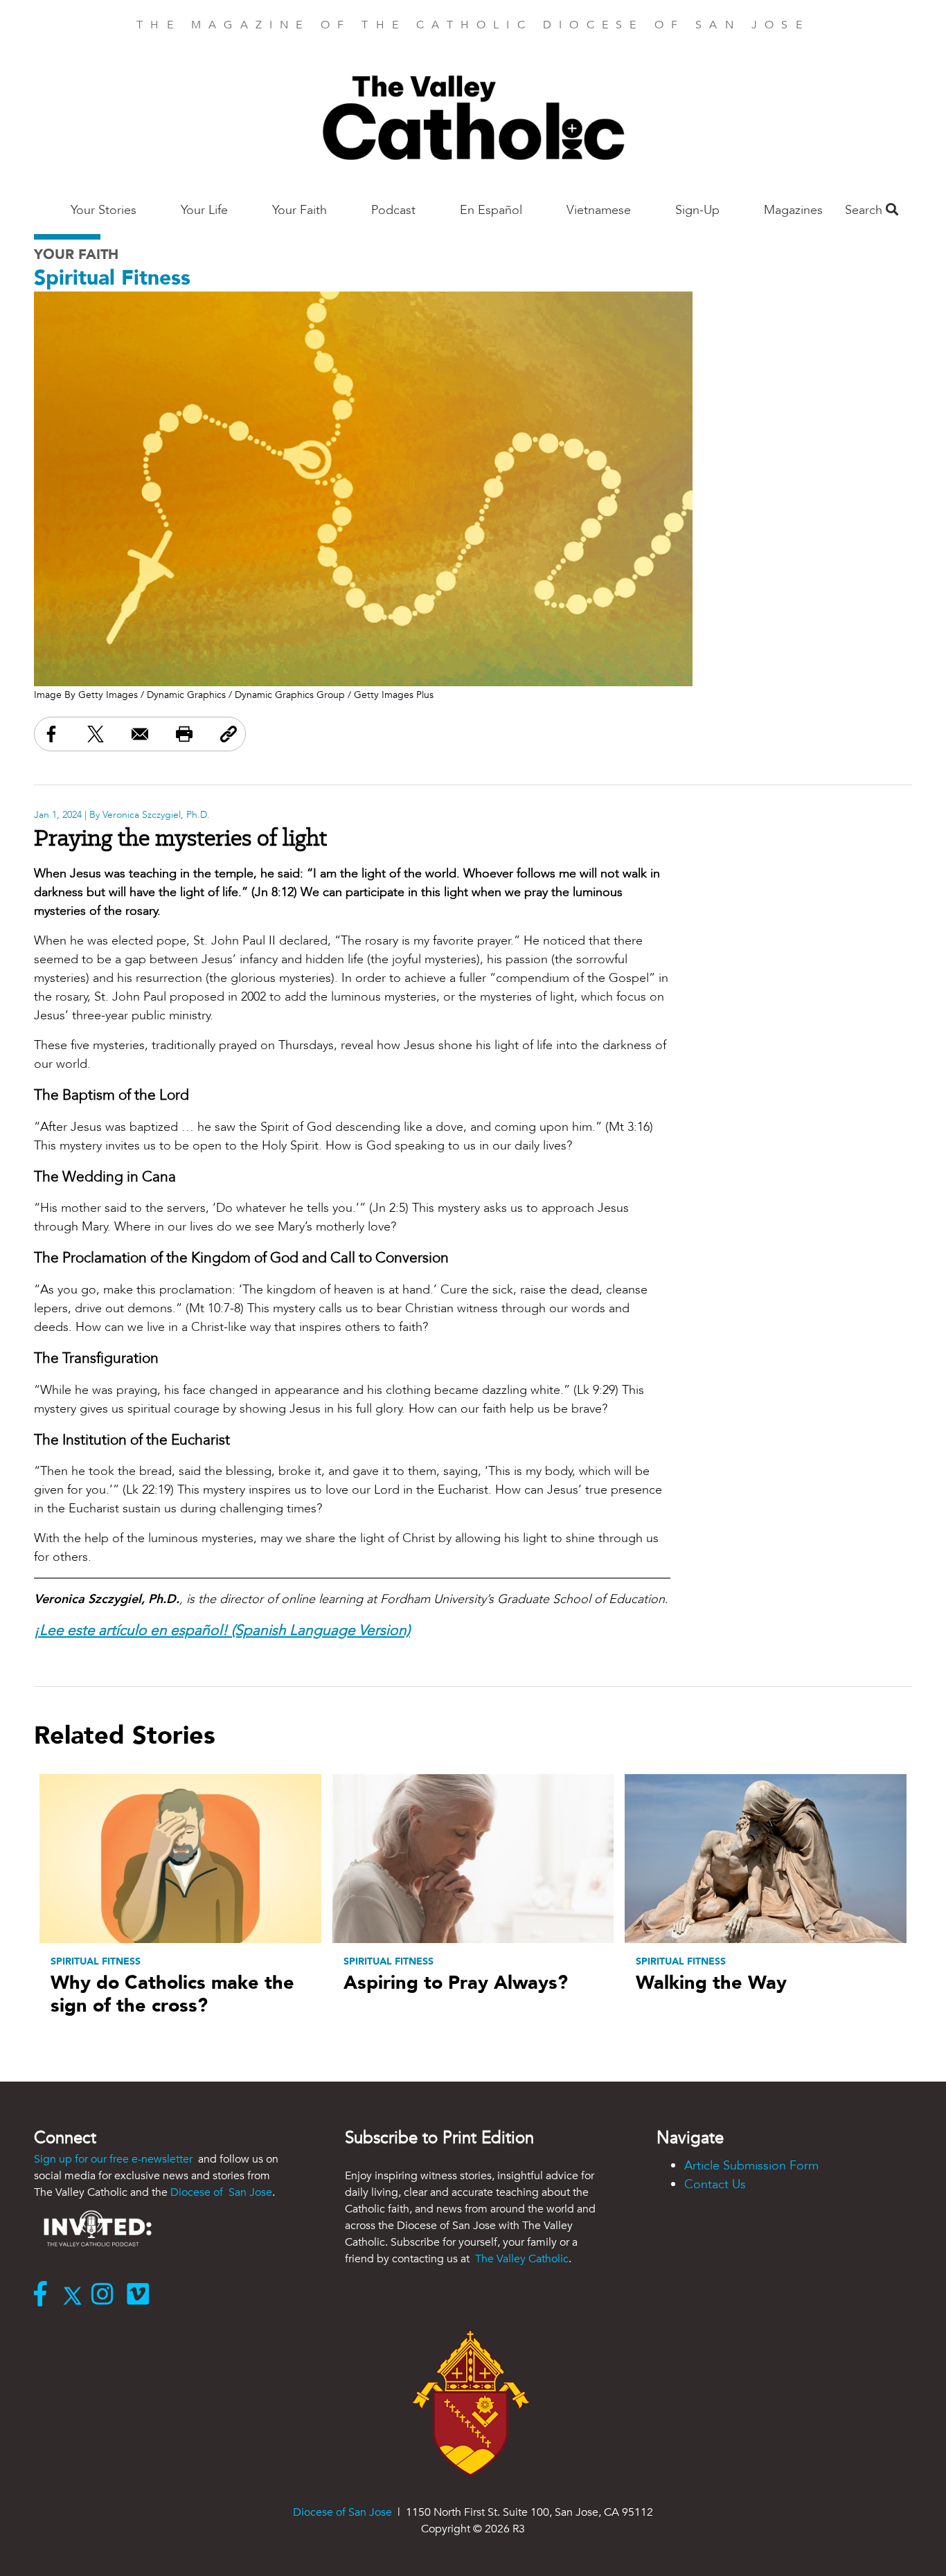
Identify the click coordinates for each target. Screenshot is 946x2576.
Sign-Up (697, 210)
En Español (491, 210)
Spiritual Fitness (112, 278)
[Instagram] (106, 2296)
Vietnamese (599, 210)
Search (865, 210)
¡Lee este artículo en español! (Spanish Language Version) (222, 1630)
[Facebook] (44, 2296)
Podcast (393, 210)
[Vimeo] (141, 2296)
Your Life (204, 210)
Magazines (793, 210)
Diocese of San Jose (221, 2192)
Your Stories (104, 210)
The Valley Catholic (520, 2259)
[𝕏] (76, 2296)
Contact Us (715, 2184)
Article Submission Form (751, 2166)
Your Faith (300, 210)
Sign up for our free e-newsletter (115, 2159)
